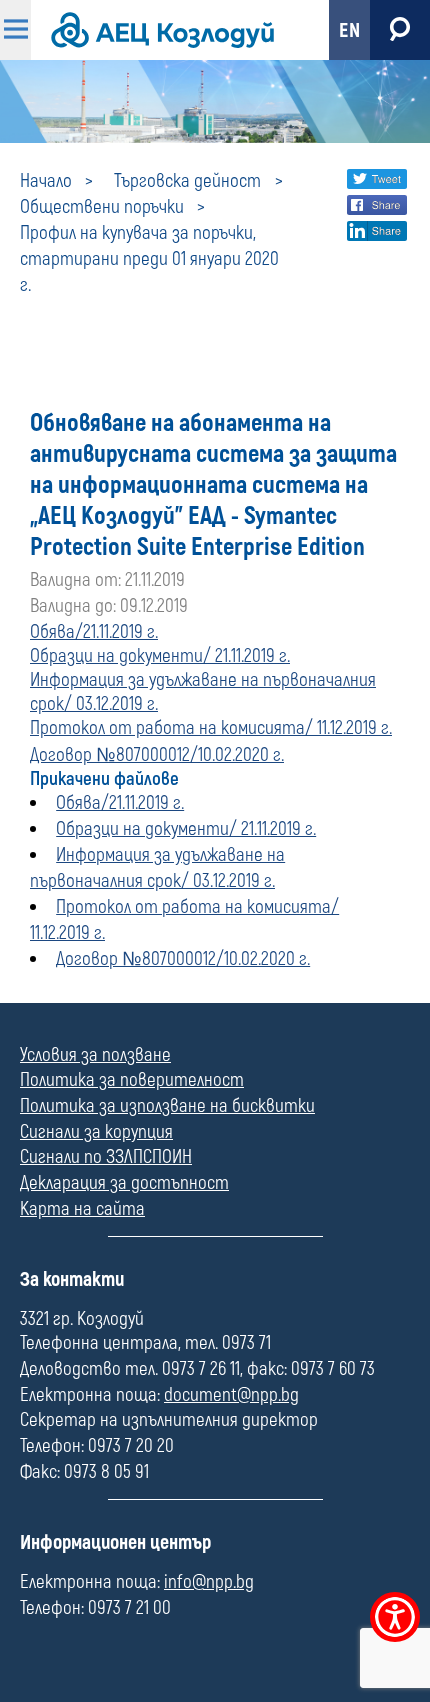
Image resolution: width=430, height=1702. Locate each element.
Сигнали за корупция (96, 1132)
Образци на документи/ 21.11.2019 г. (160, 656)
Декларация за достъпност (124, 1183)
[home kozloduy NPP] (163, 30)
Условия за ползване (95, 1055)
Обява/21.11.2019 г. (94, 632)
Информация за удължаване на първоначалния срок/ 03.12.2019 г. (157, 868)
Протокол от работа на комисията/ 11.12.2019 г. (211, 728)
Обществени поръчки (102, 207)
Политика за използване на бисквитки (167, 1106)
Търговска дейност (187, 181)
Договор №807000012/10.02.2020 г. (157, 755)
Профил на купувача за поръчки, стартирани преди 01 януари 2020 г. (149, 259)
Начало (46, 181)
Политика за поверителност (132, 1080)
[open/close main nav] (15, 30)
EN (349, 30)
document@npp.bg (231, 1395)
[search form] (400, 30)
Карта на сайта (82, 1209)
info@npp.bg (209, 1582)
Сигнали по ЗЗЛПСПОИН (106, 1157)
